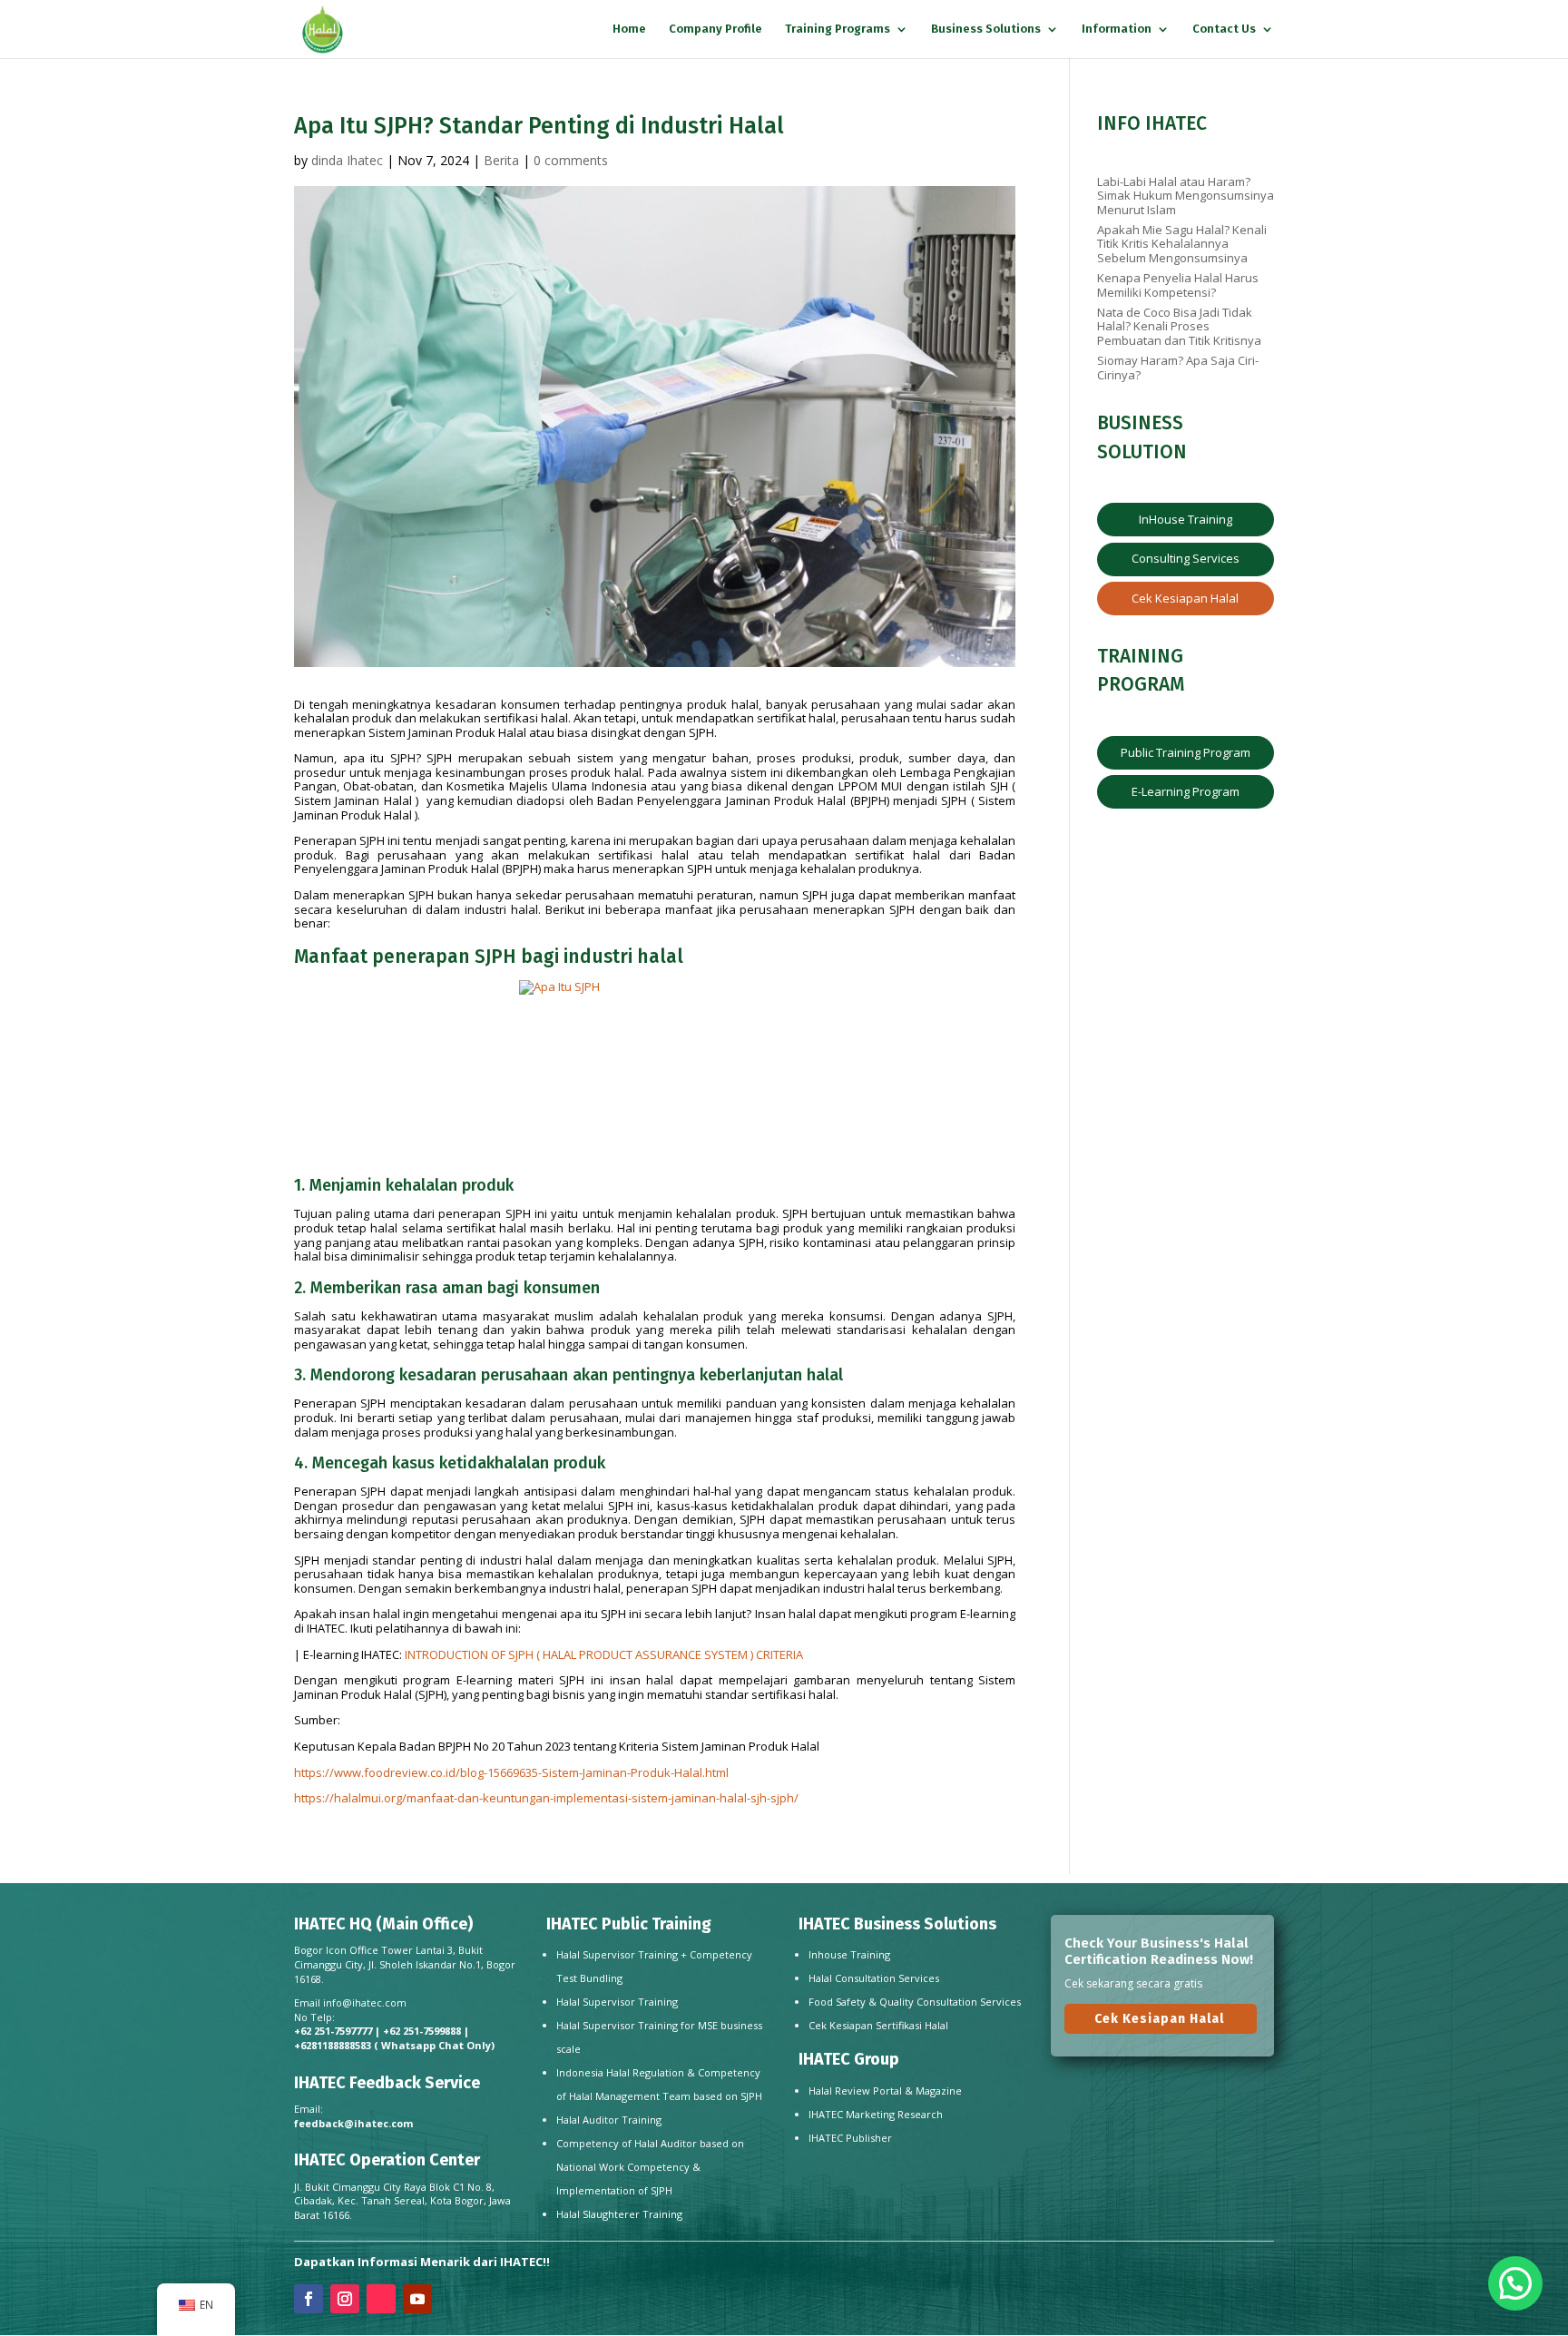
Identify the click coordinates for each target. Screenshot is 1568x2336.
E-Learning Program (1186, 791)
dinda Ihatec (347, 160)
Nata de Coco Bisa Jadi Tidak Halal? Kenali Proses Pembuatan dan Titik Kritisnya (1179, 326)
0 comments (571, 160)
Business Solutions (986, 29)
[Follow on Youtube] (417, 2299)
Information (1117, 29)
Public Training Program (1186, 752)
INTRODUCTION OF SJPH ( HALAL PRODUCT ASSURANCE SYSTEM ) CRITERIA (603, 1654)
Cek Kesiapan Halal (1185, 598)
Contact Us (1224, 29)
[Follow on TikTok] (381, 2299)
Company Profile (715, 29)
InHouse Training (1186, 519)
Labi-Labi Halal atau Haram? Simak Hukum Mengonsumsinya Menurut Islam (1186, 196)
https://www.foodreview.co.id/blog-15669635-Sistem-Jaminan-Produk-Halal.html (511, 1772)
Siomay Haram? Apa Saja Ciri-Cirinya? (1178, 368)
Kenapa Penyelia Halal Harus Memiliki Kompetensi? (1178, 285)
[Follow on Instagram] (345, 2299)
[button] (1515, 2283)
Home (629, 29)
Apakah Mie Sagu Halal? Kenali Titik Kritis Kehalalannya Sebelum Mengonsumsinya (1182, 244)
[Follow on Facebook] (309, 2299)
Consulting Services (1186, 558)
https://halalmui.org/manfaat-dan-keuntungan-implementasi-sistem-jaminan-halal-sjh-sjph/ (546, 1798)
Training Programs (838, 29)
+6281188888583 (333, 2045)
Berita (501, 160)
